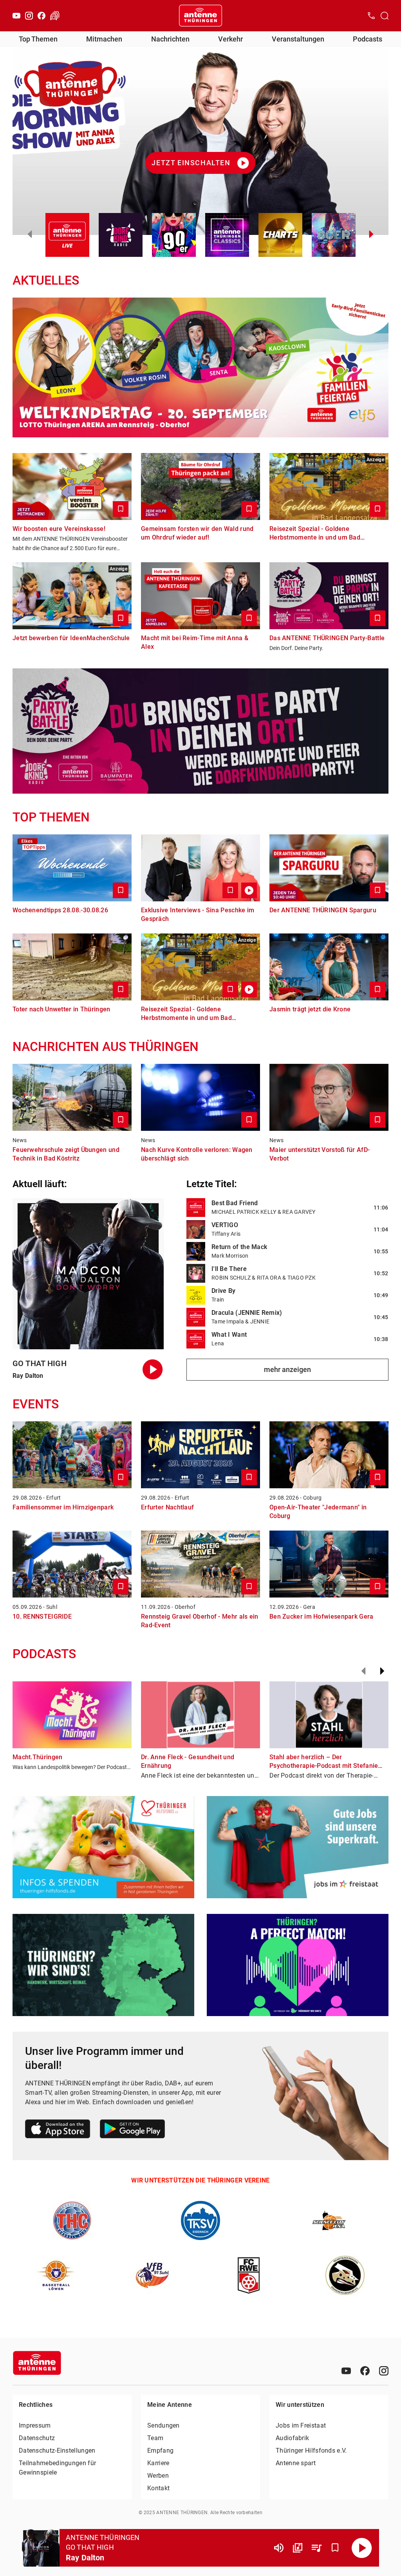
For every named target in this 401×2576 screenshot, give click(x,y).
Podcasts (368, 39)
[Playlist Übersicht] (316, 2548)
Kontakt (158, 2488)
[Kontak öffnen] (371, 16)
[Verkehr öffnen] (55, 16)
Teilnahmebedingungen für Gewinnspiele (57, 2468)
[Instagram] (29, 16)
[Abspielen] (362, 2548)
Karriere (158, 2463)
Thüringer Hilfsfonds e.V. (311, 2451)
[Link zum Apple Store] (58, 2130)
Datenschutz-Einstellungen (57, 2451)
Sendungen (163, 2425)
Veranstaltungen (298, 39)
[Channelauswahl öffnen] (385, 16)
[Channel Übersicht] (298, 2548)
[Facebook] (42, 16)
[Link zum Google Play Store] (132, 2130)
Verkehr (230, 39)
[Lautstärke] (279, 2548)
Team (155, 2438)
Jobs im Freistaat (301, 2425)
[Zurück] (363, 1671)
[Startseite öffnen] (200, 16)
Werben (158, 2476)
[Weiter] (382, 1671)
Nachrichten (170, 39)
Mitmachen (104, 39)
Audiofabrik (292, 2438)
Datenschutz (37, 2438)
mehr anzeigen (287, 1369)
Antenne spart (296, 2463)
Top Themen (38, 39)
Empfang (160, 2451)
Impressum (35, 2425)
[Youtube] (16, 16)
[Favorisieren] (335, 2548)
